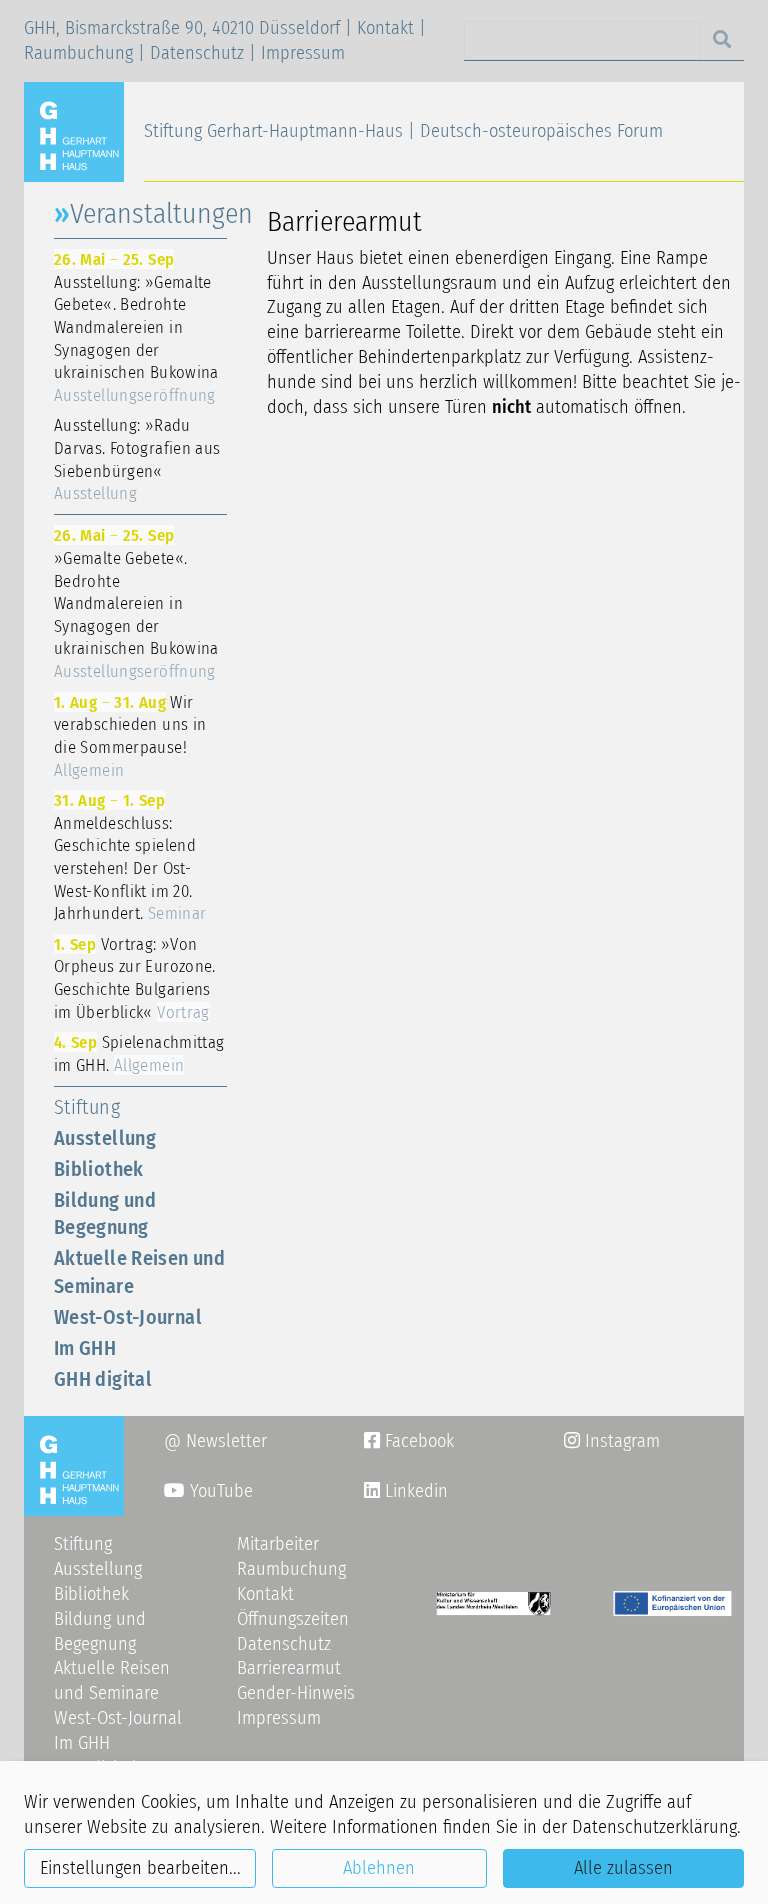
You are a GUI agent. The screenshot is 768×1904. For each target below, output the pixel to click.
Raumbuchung (78, 53)
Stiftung (87, 1107)
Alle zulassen (623, 1868)
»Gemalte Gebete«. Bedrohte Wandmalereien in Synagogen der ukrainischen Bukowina (136, 603)
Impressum (303, 53)
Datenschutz (197, 53)
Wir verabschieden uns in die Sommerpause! (130, 736)
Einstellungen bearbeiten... (140, 1868)
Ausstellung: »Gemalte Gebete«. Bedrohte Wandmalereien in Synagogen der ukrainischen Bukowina (136, 327)
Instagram (612, 1441)
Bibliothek (99, 1169)
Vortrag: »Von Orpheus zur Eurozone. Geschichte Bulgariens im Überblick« (135, 978)
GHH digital (103, 1379)
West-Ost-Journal (128, 1317)
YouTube (219, 1491)
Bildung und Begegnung (105, 1213)
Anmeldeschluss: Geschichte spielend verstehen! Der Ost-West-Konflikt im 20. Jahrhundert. (130, 856)
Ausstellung (105, 1138)
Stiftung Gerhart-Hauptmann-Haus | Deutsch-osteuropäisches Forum (403, 131)
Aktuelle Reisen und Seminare (139, 1271)
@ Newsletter (215, 1441)
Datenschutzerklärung (654, 1827)
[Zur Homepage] (82, 131)
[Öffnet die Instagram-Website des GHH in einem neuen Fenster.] (372, 1491)
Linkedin (414, 1491)
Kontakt (385, 28)
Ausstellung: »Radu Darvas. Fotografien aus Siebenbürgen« (137, 459)
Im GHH (85, 1348)
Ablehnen (379, 1868)
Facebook (409, 1441)
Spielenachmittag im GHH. (139, 1053)
